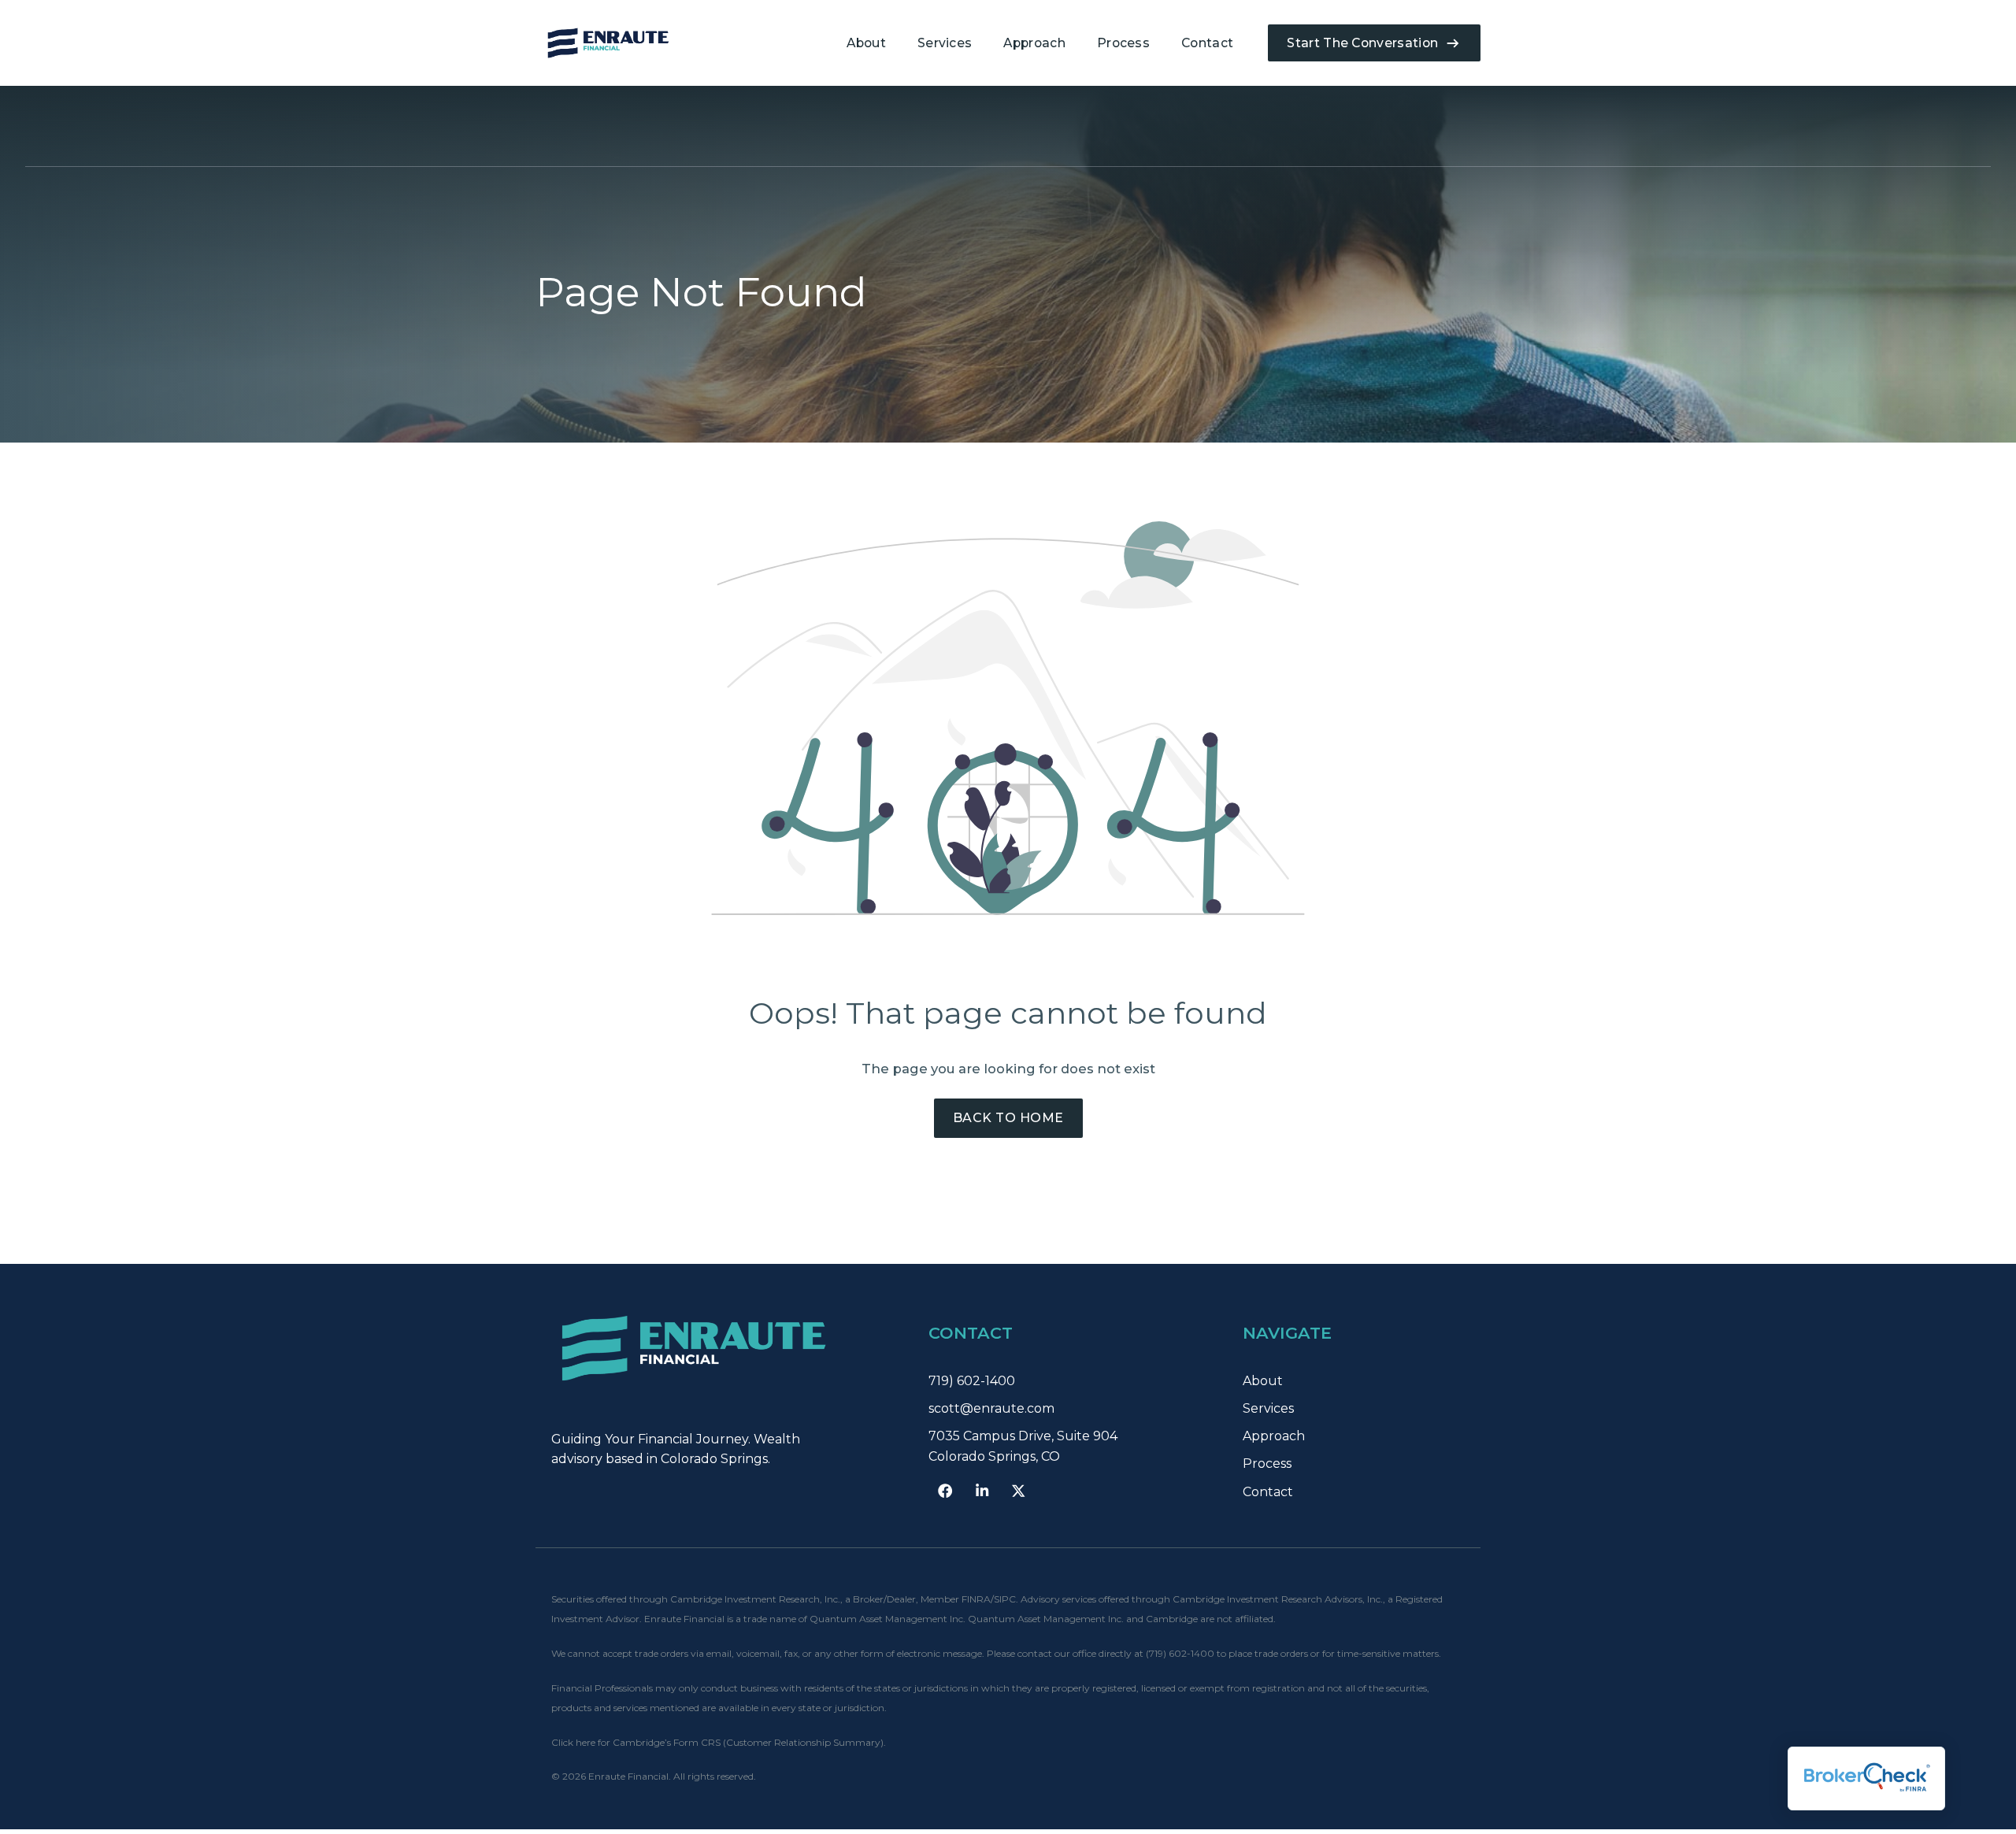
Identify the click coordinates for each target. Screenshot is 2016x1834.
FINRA (976, 1599)
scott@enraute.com (991, 1408)
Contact (1207, 43)
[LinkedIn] (982, 1491)
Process (1123, 43)
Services (945, 43)
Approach (1034, 43)
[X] (1018, 1491)
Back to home (1008, 1118)
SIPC (1005, 1599)
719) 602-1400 (972, 1381)
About (866, 43)
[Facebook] (945, 1491)
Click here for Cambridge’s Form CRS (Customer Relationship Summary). (719, 1742)
